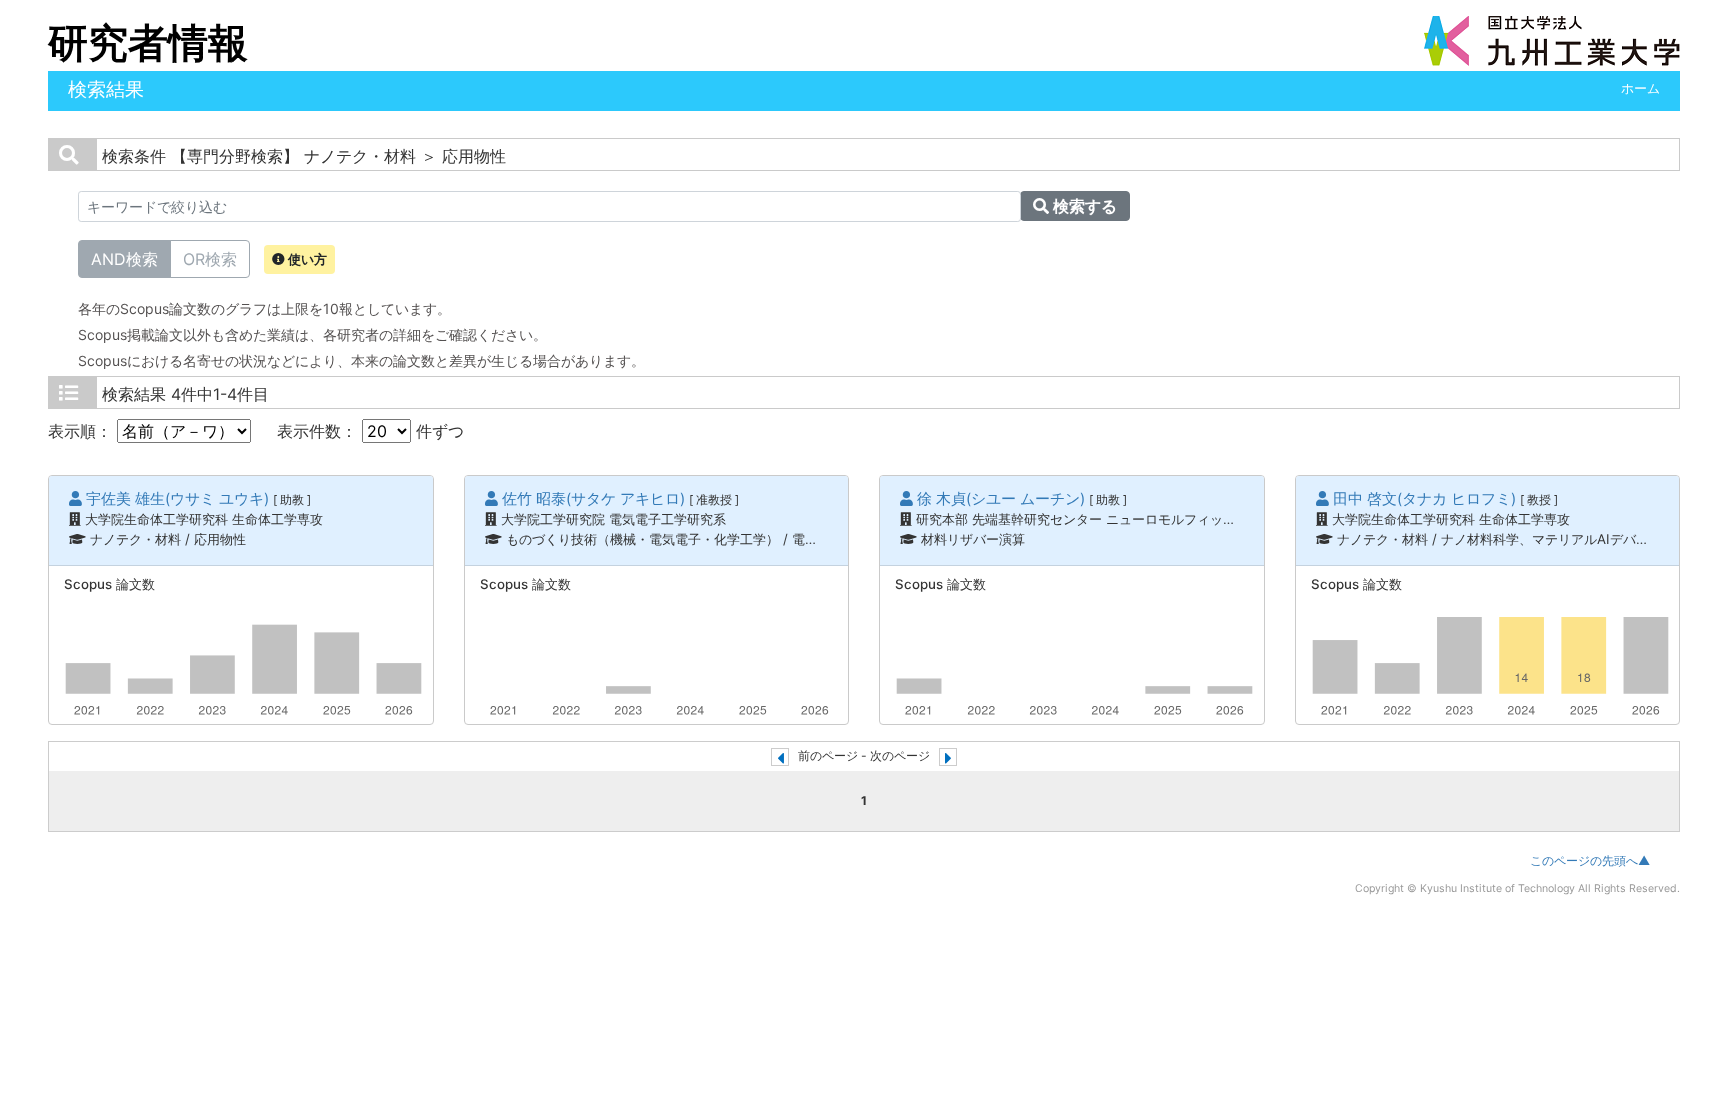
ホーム (1640, 88)
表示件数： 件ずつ (370, 431)
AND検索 (124, 259)
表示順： (82, 431)
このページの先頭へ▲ (1590, 860)
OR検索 (210, 259)
